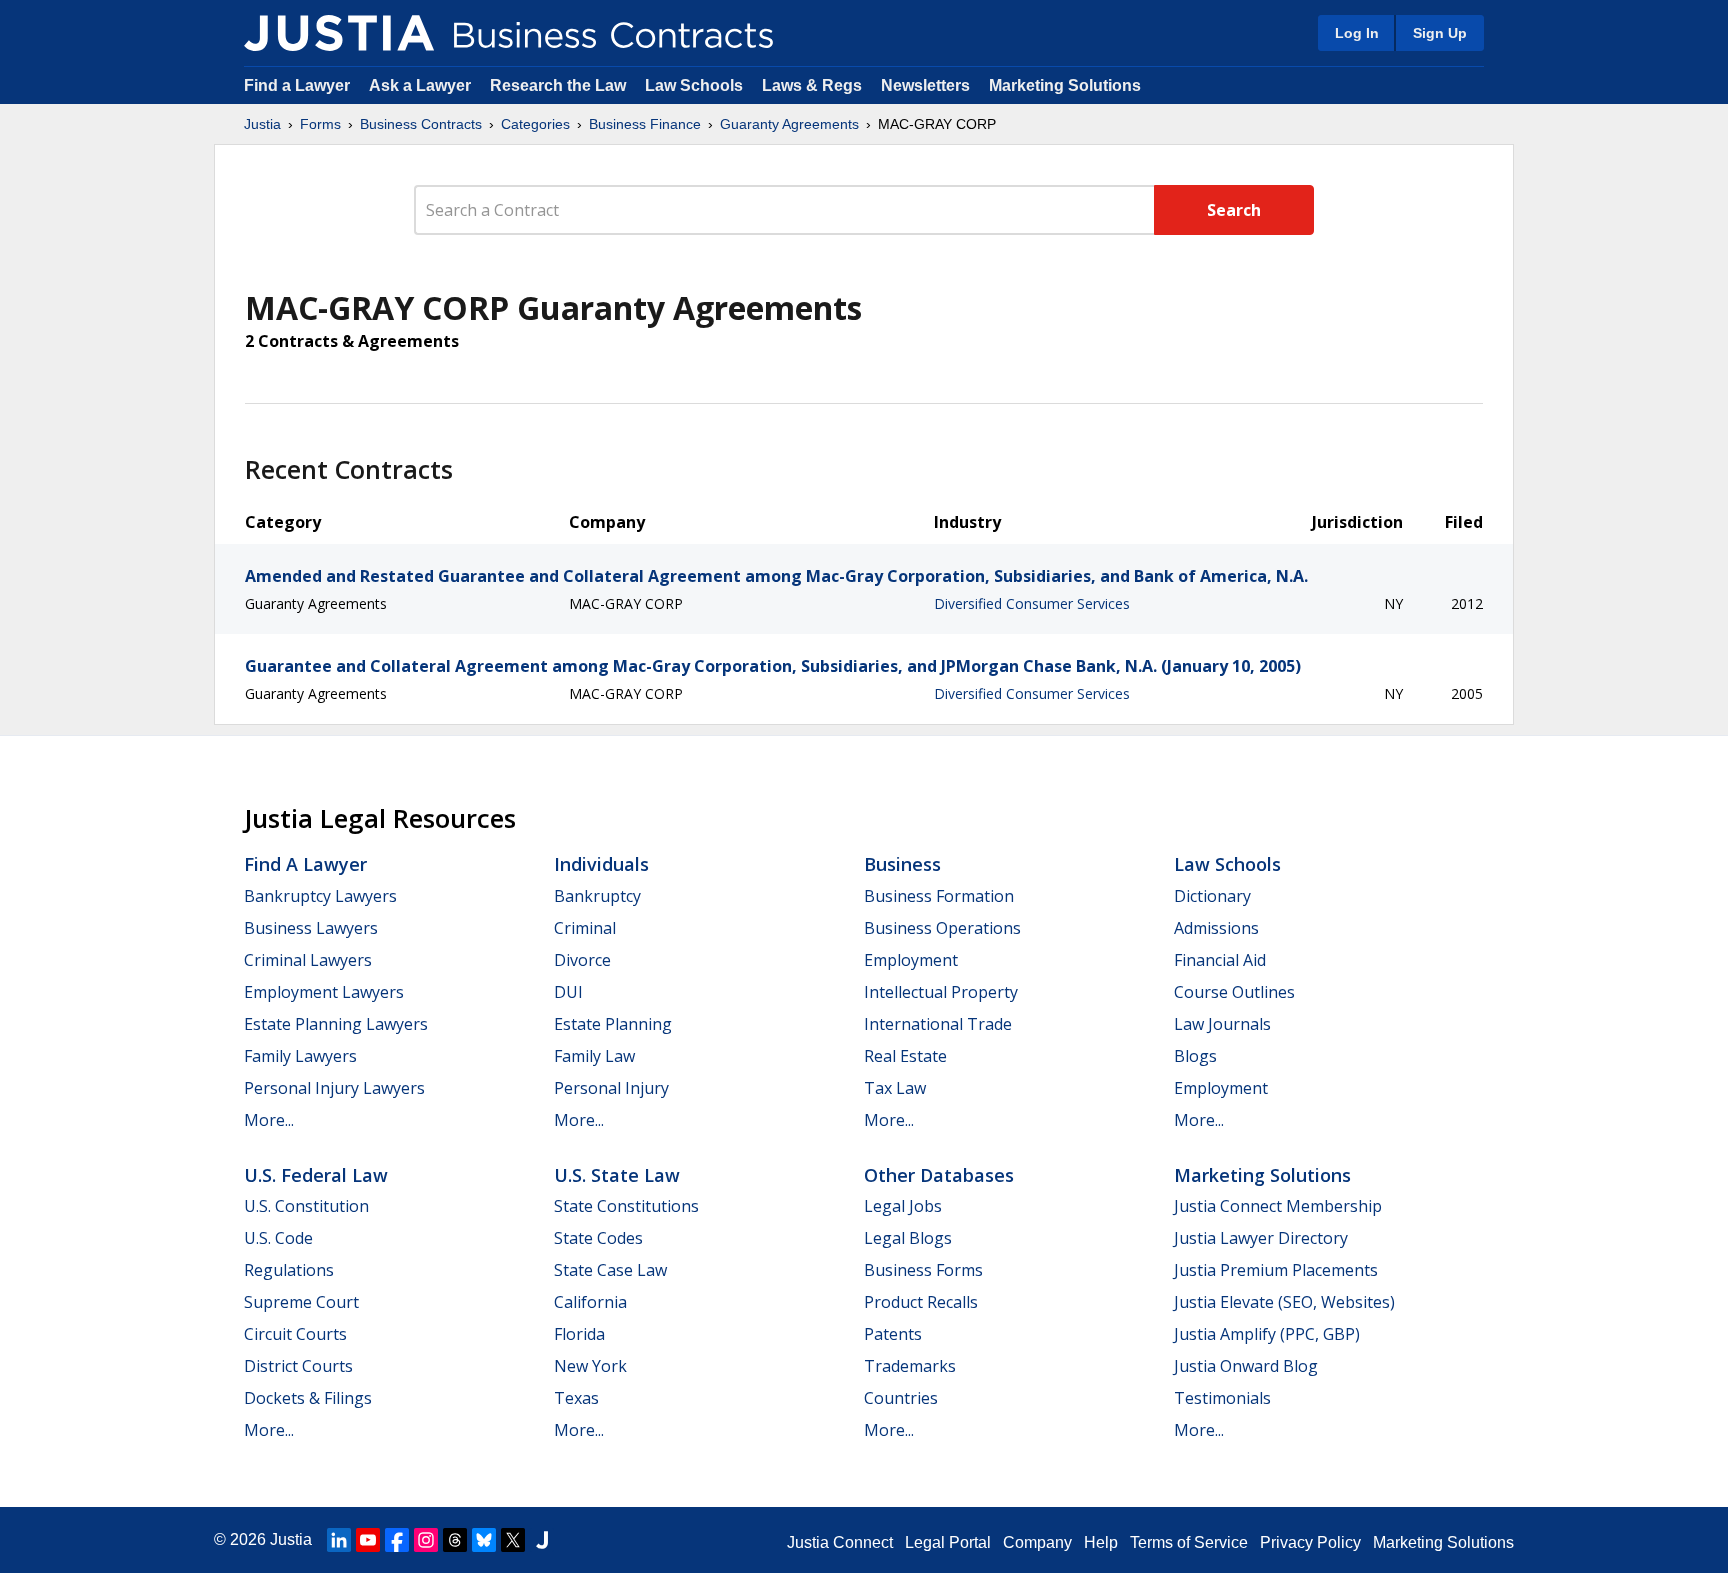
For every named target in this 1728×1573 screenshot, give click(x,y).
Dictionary (1212, 896)
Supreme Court (301, 1302)
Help (1101, 1542)
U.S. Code (278, 1238)
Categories (535, 124)
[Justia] (339, 33)
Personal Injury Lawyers (334, 1088)
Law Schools (694, 85)
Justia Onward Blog (1246, 1366)
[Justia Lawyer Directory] (542, 1540)
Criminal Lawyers (308, 960)
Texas (576, 1398)
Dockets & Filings (308, 1398)
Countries (901, 1398)
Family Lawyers (300, 1056)
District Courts (298, 1366)
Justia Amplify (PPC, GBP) (1267, 1334)
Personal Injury (611, 1088)
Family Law (594, 1056)
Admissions (1216, 928)
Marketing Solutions (1065, 85)
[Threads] (455, 1540)
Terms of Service (1189, 1542)
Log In (1357, 33)
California (590, 1302)
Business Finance (645, 124)
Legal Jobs (903, 1206)
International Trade (938, 1024)
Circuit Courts (295, 1334)
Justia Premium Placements (1276, 1270)
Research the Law (558, 85)
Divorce (582, 960)
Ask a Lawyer (422, 85)
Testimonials (1222, 1398)
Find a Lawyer (297, 85)
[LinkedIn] (339, 1540)
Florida (579, 1334)
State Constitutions (626, 1206)
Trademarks (910, 1366)
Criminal (585, 928)
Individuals (601, 864)
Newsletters (925, 85)
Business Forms (923, 1270)
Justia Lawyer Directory (1261, 1238)
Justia (262, 124)
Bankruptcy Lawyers (320, 896)
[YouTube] (368, 1540)
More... (269, 1120)
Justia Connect (840, 1542)
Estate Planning (613, 1024)
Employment (911, 960)
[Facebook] (397, 1540)
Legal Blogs (908, 1238)
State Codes (598, 1238)
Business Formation (939, 896)
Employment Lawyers (324, 992)
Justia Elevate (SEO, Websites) (1284, 1302)
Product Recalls (921, 1302)
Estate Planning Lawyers (336, 1024)
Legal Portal (948, 1542)
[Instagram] (426, 1540)
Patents (893, 1334)
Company (1037, 1542)
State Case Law (610, 1270)
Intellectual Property (941, 992)
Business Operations (942, 928)
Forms (320, 124)
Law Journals (1222, 1024)
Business (902, 864)
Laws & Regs (812, 85)
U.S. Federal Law (316, 1175)
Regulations (289, 1270)
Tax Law (895, 1088)
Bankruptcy (597, 896)
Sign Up (1440, 33)
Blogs (1195, 1056)
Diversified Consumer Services (1032, 603)
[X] (513, 1540)
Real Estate (905, 1056)
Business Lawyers (311, 928)
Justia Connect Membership (1278, 1206)
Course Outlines (1234, 992)
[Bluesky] (484, 1540)
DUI (568, 992)
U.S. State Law (617, 1175)
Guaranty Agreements (789, 124)
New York (590, 1366)
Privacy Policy (1310, 1542)
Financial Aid (1220, 960)
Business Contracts (421, 124)
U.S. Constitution (306, 1206)
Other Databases (939, 1175)
